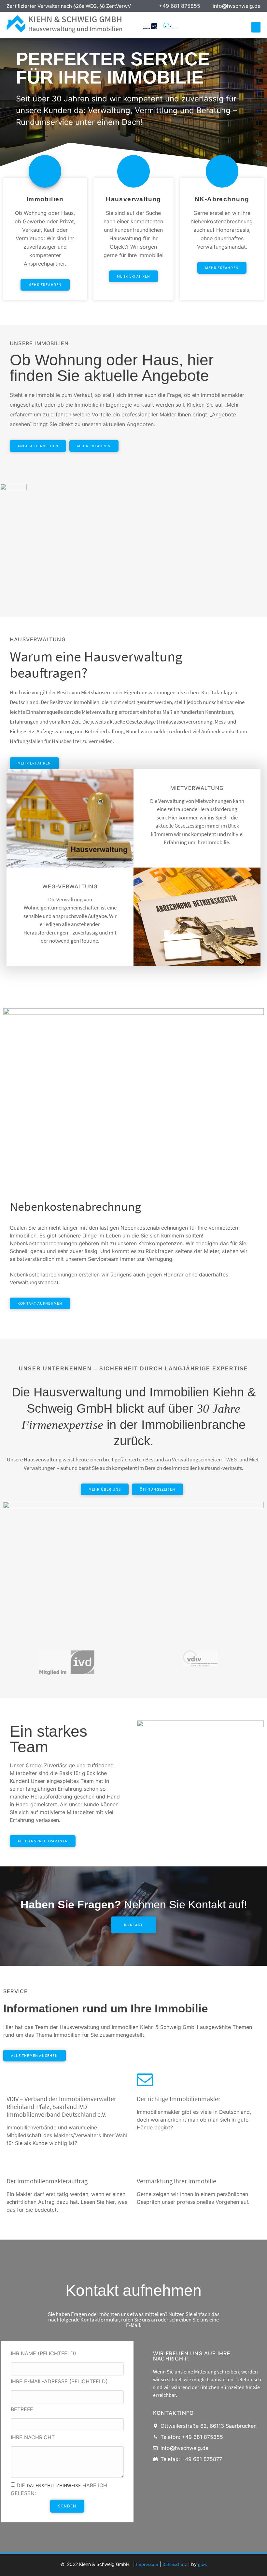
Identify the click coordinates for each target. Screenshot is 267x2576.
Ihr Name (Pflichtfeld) (43, 2354)
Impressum (147, 2564)
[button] (256, 27)
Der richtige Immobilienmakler (179, 2099)
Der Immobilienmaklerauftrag (47, 2181)
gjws (202, 2564)
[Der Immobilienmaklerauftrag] (15, 2162)
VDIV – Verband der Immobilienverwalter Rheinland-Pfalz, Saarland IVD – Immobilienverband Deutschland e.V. (61, 2106)
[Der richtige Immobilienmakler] (145, 2079)
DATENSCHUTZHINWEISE (54, 2485)
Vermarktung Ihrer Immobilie (176, 2181)
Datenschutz (175, 2564)
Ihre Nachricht (33, 2438)
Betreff (22, 2410)
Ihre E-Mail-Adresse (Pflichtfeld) (59, 2382)
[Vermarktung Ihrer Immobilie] (145, 2162)
